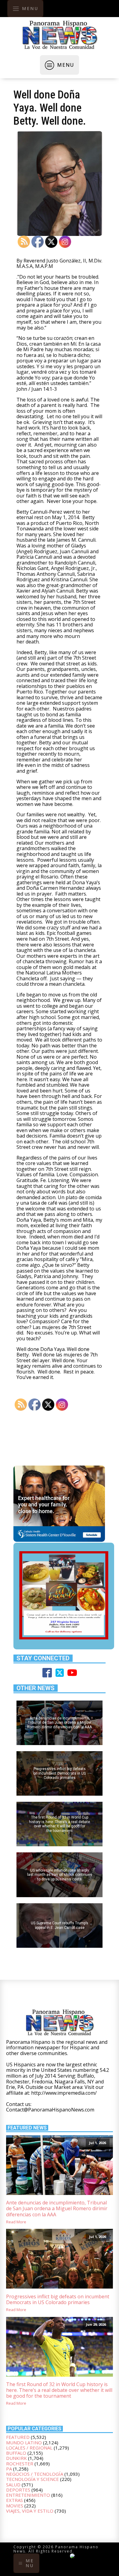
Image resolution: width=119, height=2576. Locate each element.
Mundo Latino (24, 2442)
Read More (16, 2222)
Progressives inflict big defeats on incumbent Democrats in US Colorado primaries (58, 2300)
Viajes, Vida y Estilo (30, 2511)
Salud (13, 2485)
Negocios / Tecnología (35, 2474)
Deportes (18, 2490)
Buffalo (16, 2453)
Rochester (20, 2464)
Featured (18, 2437)
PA (9, 2469)
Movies (15, 2506)
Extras (14, 2500)
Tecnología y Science (32, 2479)
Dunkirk (16, 2458)
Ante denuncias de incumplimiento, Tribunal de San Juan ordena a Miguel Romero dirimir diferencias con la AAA (57, 2209)
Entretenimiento (28, 2495)
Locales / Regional (29, 2448)
